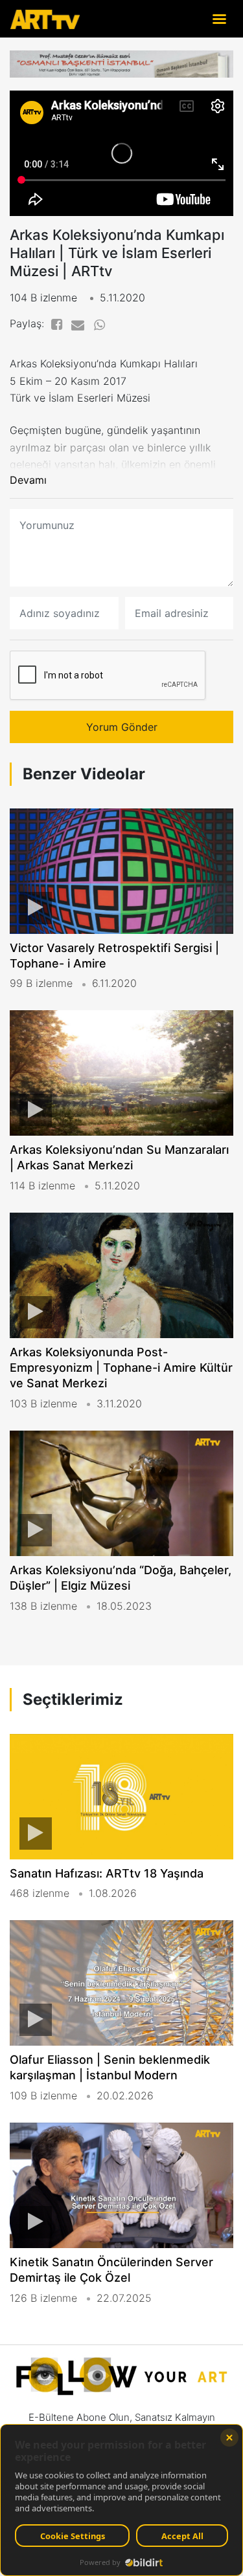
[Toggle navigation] (219, 18)
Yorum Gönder (122, 727)
